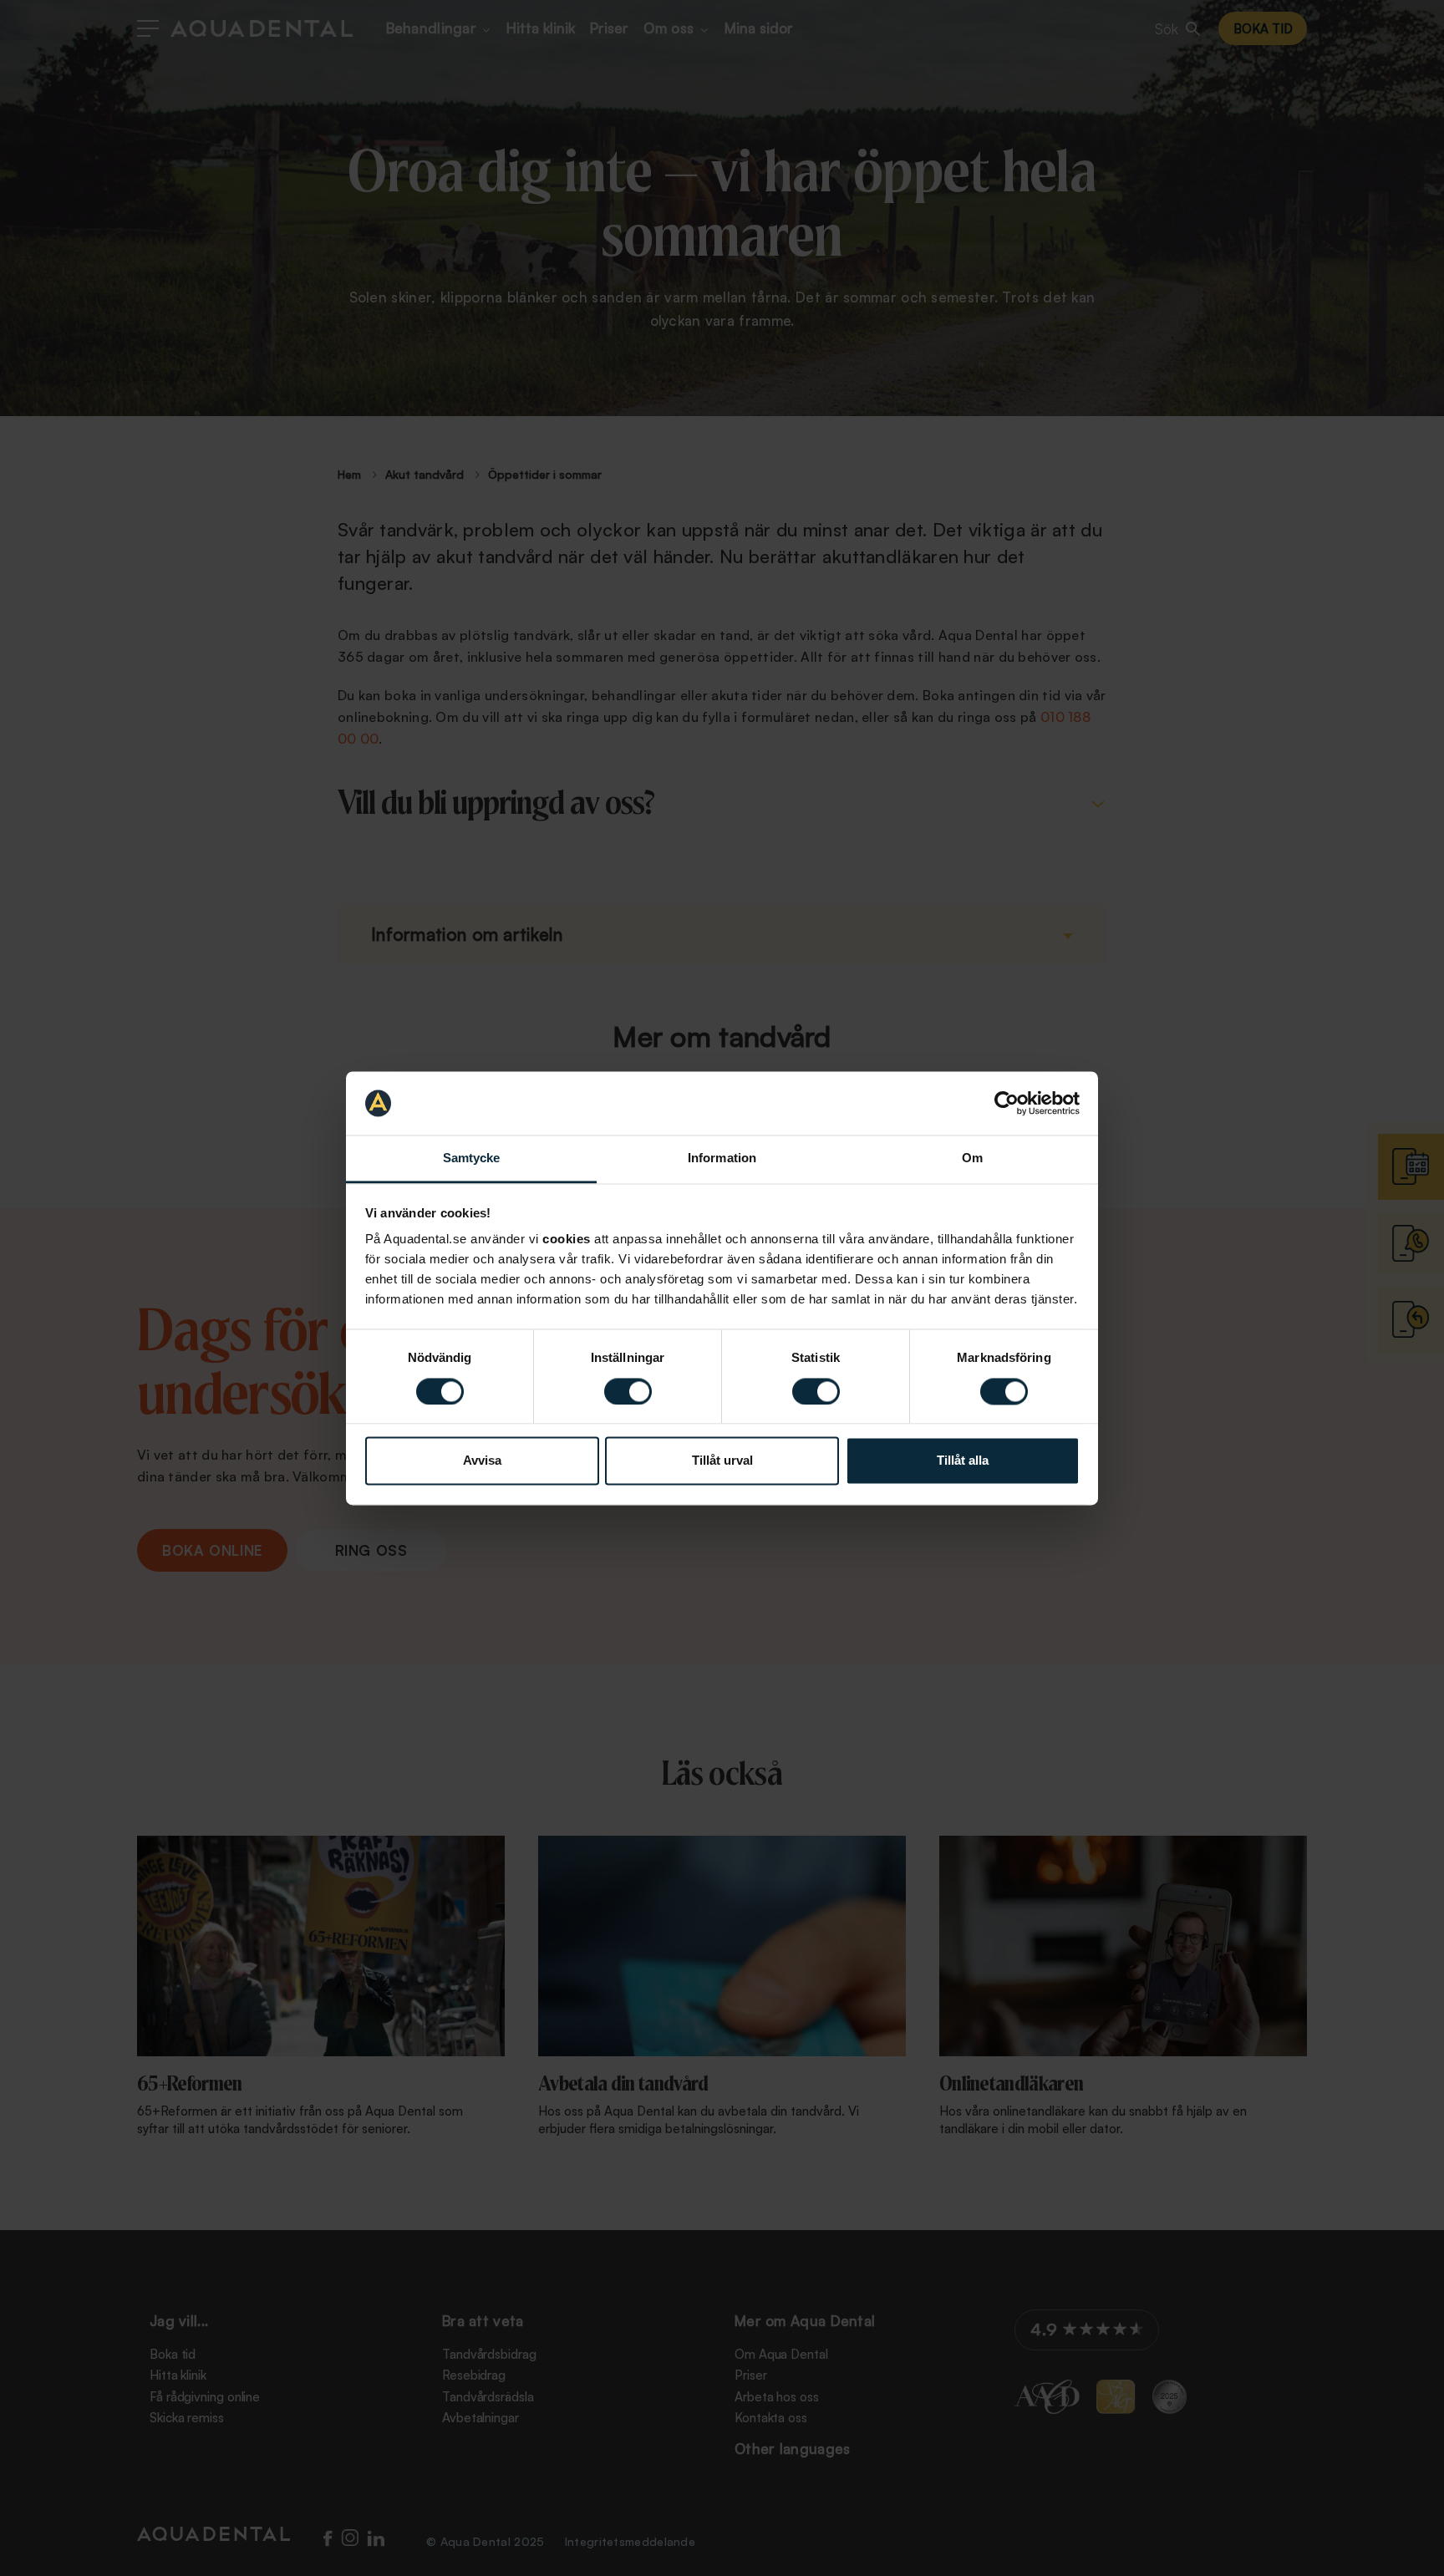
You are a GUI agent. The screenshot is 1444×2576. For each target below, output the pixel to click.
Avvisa (482, 1461)
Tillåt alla (963, 1461)
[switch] (628, 1391)
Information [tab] (722, 1158)
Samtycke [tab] (472, 1158)
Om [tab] (972, 1158)
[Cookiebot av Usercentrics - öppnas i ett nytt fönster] (1007, 1103)
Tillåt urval (722, 1461)
